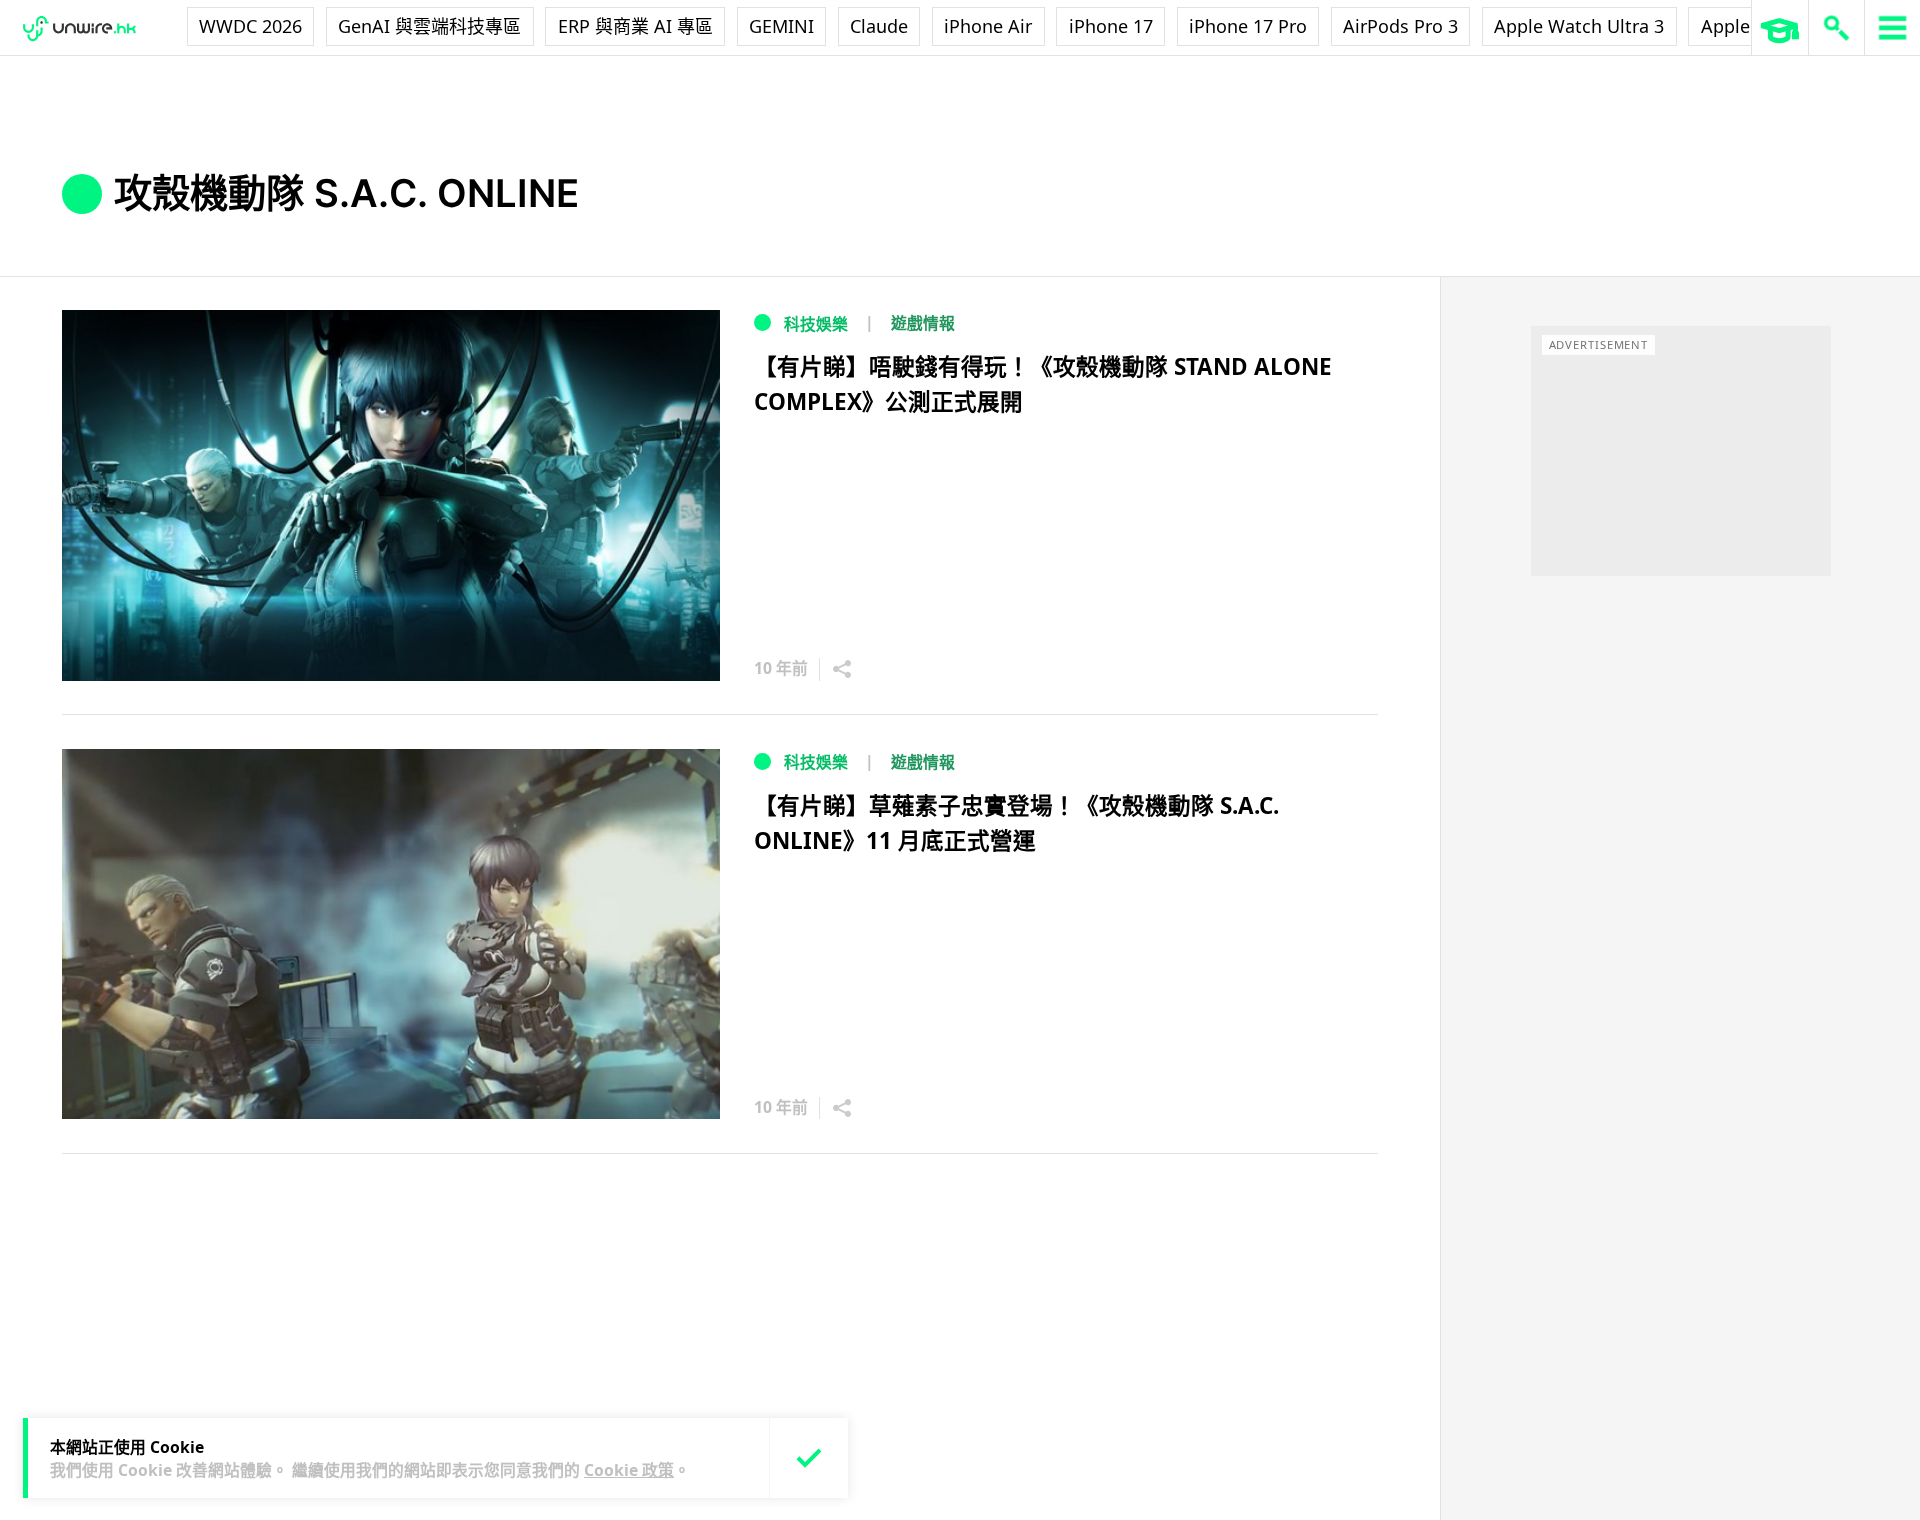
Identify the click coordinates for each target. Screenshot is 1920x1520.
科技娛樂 (816, 324)
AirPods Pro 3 (1400, 26)
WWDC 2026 (250, 26)
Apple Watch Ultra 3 (1579, 26)
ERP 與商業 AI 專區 (635, 26)
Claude (879, 26)
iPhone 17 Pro (1248, 26)
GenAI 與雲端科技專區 (429, 26)
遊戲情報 (923, 323)
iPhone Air (988, 26)
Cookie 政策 (629, 1470)
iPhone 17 (1111, 26)
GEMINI (781, 26)
